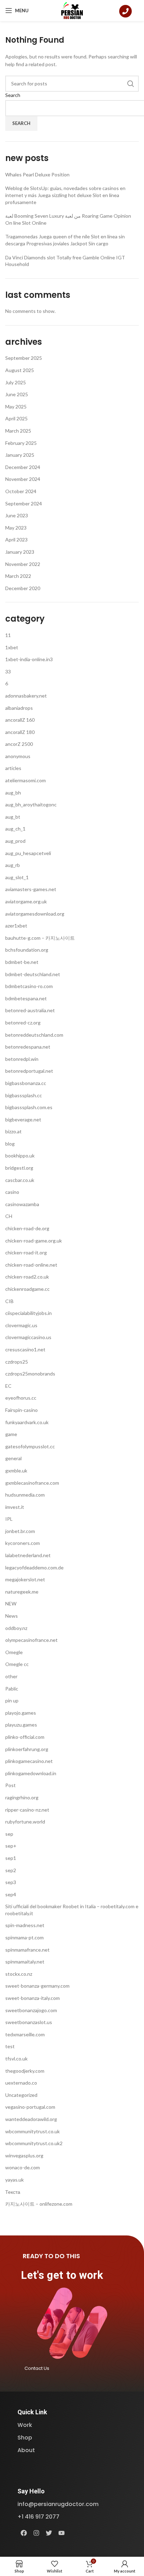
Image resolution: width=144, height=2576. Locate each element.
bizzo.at (13, 1131)
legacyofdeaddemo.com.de (34, 1567)
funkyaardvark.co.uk (27, 1422)
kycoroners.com (23, 1543)
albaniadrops (19, 708)
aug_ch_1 (15, 829)
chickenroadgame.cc (27, 1289)
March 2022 (18, 576)
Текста (13, 2192)
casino (12, 1192)
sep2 (11, 1870)
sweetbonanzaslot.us (29, 2022)
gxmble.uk (16, 1471)
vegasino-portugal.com (30, 2107)
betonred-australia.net (30, 1010)
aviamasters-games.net (31, 889)
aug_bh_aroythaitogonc (31, 804)
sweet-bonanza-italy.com (33, 1998)
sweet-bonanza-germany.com (37, 1986)
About (26, 2450)
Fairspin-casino (21, 1410)
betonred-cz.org (23, 1023)
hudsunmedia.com (25, 1495)
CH (9, 1216)
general (13, 1458)
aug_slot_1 (17, 877)
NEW (11, 1604)
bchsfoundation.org (27, 950)
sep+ (11, 1846)
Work (25, 2425)
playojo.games (21, 1713)
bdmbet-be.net (22, 962)
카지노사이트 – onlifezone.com (39, 2204)
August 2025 (20, 370)
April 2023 (16, 540)
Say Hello (31, 2491)
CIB (9, 1301)
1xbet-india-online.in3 (29, 659)
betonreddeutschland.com (34, 1035)
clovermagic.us (21, 1325)
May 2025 (16, 407)
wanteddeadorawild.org (31, 2119)
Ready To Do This (51, 2256)
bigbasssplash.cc (24, 1095)
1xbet (12, 647)
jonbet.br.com (20, 1531)
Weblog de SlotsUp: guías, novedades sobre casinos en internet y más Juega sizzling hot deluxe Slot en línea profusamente (65, 195)
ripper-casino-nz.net (27, 1810)
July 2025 (16, 382)
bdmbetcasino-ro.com (29, 986)
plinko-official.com (25, 1737)
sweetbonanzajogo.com (31, 2010)
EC (8, 1386)
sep (9, 1834)
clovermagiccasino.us (28, 1337)
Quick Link (32, 2412)
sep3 (11, 1882)
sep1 (11, 1858)
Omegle (14, 1652)
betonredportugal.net (29, 1071)
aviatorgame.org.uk (26, 901)
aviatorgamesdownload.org (35, 914)
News (12, 1616)
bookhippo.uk (20, 1156)
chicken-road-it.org (26, 1252)
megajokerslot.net (25, 1579)
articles (13, 768)
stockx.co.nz (19, 1974)
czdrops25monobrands (30, 1374)
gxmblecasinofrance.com (32, 1483)
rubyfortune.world (25, 1822)
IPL (9, 1519)
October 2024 (21, 491)
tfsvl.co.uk (16, 2059)
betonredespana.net (28, 1047)
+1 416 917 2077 (38, 2517)
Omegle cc (17, 1664)
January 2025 (20, 455)
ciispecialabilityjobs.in (28, 1313)
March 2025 (18, 431)
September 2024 (24, 503)
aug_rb (13, 865)
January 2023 (20, 552)
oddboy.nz (16, 1628)
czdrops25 (17, 1362)
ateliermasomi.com (26, 780)
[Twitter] (49, 2533)
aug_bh (13, 793)
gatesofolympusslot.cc (30, 1446)
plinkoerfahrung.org (27, 1749)
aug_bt (13, 817)
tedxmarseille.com (25, 2034)
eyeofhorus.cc (21, 1398)
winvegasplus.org (24, 2155)
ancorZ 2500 (19, 744)
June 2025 (17, 394)
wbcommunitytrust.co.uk (33, 2131)
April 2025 (16, 418)
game (11, 1434)
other (11, 1676)
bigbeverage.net (23, 1119)
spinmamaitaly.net (25, 1962)
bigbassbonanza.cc (26, 1083)
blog (10, 1144)
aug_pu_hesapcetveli (28, 853)
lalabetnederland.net (28, 1555)
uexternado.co (21, 2083)
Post (10, 1785)
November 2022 (23, 564)
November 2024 (23, 479)
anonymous (18, 756)
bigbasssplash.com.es (29, 1107)
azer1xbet (16, 926)
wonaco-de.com (23, 2167)
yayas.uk (15, 2180)
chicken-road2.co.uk (27, 1277)
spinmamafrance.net (27, 1950)
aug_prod (15, 841)
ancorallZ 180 (20, 732)
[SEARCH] (131, 84)
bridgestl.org (19, 1168)
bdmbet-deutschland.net (33, 974)
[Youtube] (62, 2533)
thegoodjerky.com (25, 2071)
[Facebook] (24, 2533)
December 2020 (23, 588)
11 (8, 635)
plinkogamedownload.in (31, 1773)
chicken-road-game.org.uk (34, 1241)
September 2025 (24, 358)
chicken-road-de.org (27, 1228)
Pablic (12, 1689)
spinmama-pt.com (24, 1937)
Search (13, 95)
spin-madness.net (25, 1925)
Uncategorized (21, 2095)
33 (8, 671)
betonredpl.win (22, 1059)
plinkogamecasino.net (29, 1761)
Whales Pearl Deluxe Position (37, 174)
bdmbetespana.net (26, 998)
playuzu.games (21, 1725)
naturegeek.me (22, 1592)
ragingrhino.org (22, 1797)
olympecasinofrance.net (31, 1640)
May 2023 (16, 528)
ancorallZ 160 (20, 720)
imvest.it (15, 1507)
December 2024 (23, 467)
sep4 (11, 1894)
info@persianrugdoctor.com (58, 2504)
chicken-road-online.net (31, 1265)
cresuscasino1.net (25, 1349)
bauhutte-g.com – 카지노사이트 (40, 938)
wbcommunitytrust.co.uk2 (34, 2143)
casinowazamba (22, 1204)
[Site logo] (72, 10)
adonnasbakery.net (26, 696)
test (10, 2046)
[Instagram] (36, 2533)
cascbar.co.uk (20, 1180)
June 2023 (17, 515)
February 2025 (21, 443)
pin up (12, 1700)
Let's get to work (62, 2275)
